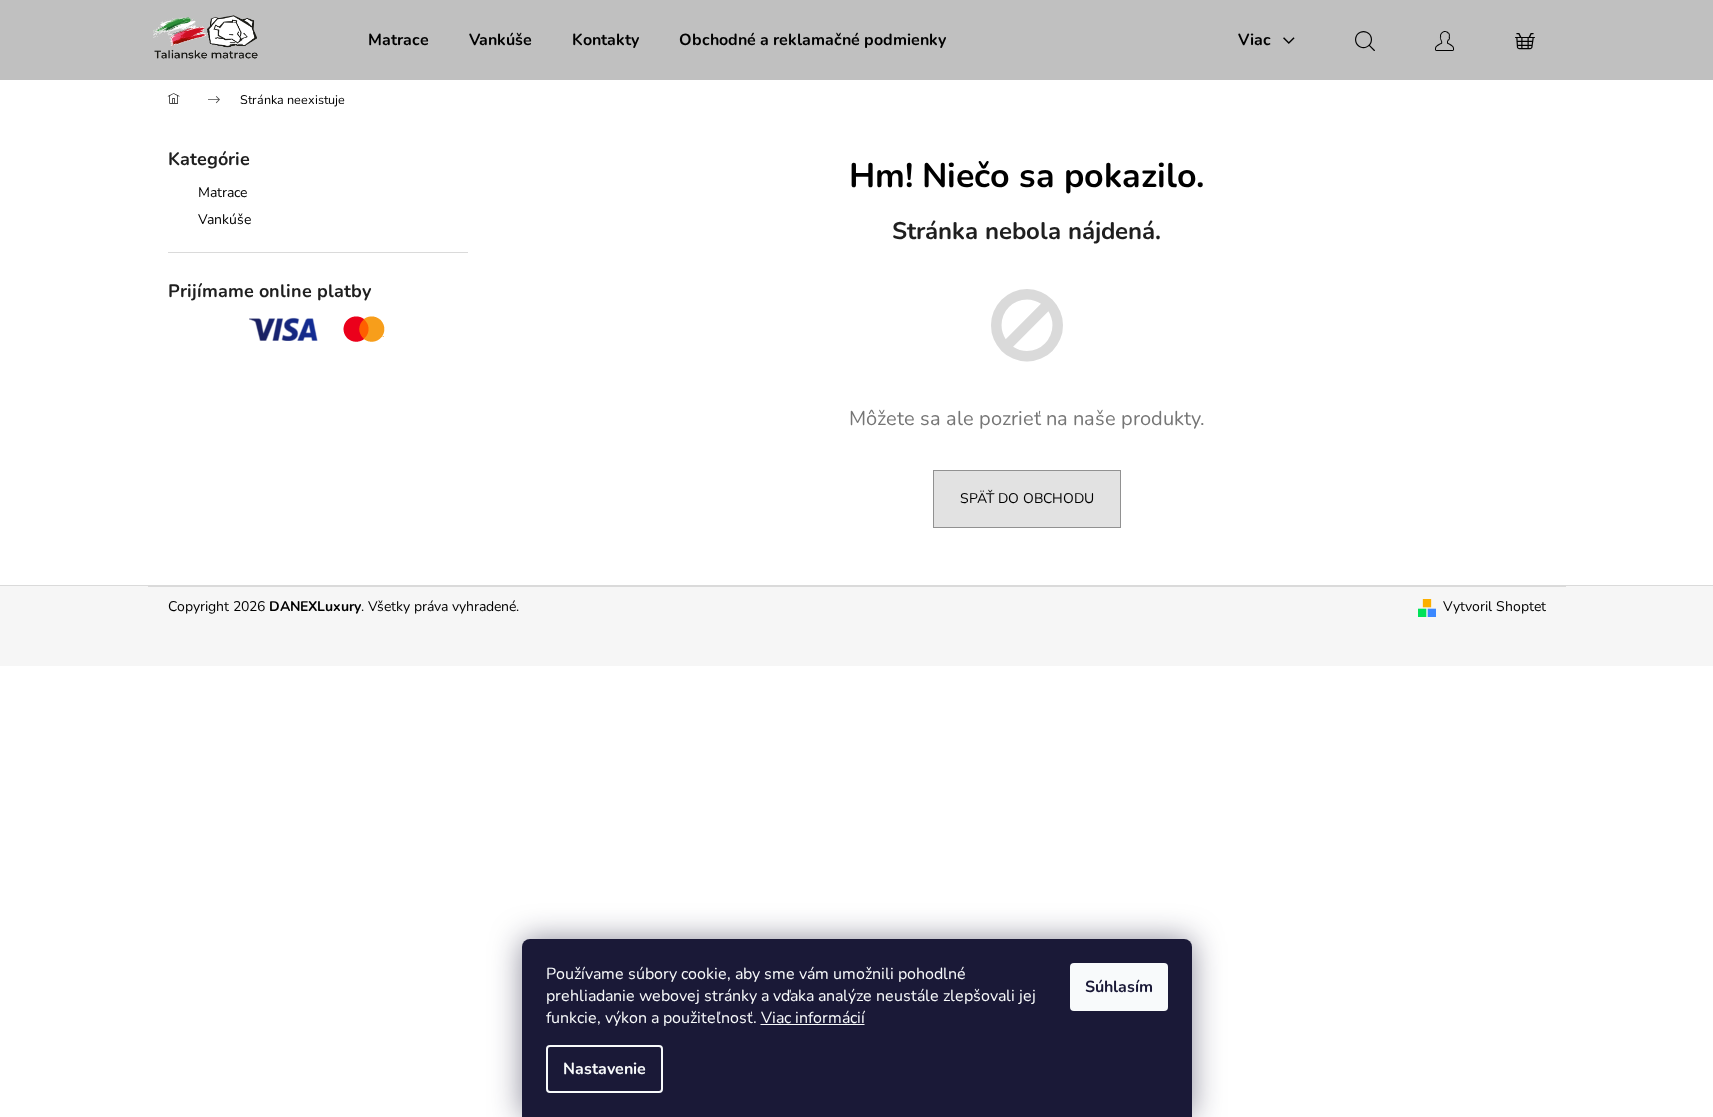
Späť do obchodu (1027, 498)
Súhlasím (1119, 987)
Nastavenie (604, 1069)
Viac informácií (813, 1018)
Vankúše (224, 219)
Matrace (222, 192)
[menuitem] (398, 40)
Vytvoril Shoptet (1494, 606)
